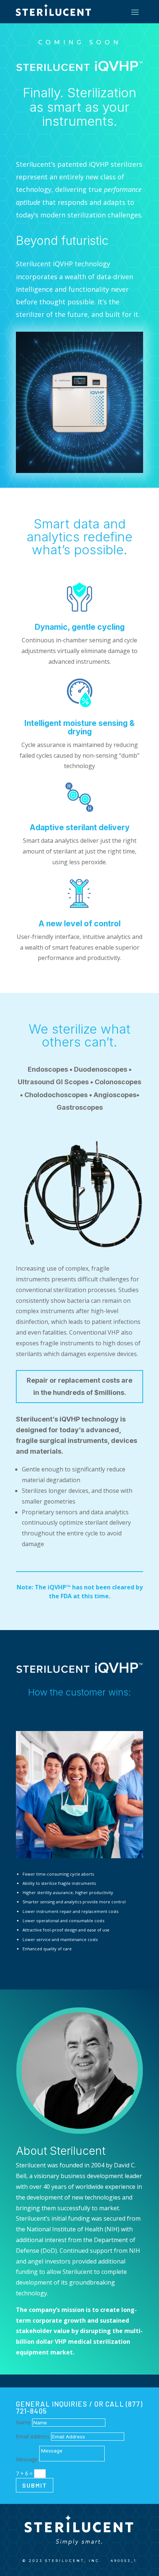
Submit (35, 2485)
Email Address (33, 2436)
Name (23, 2422)
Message (27, 2459)
